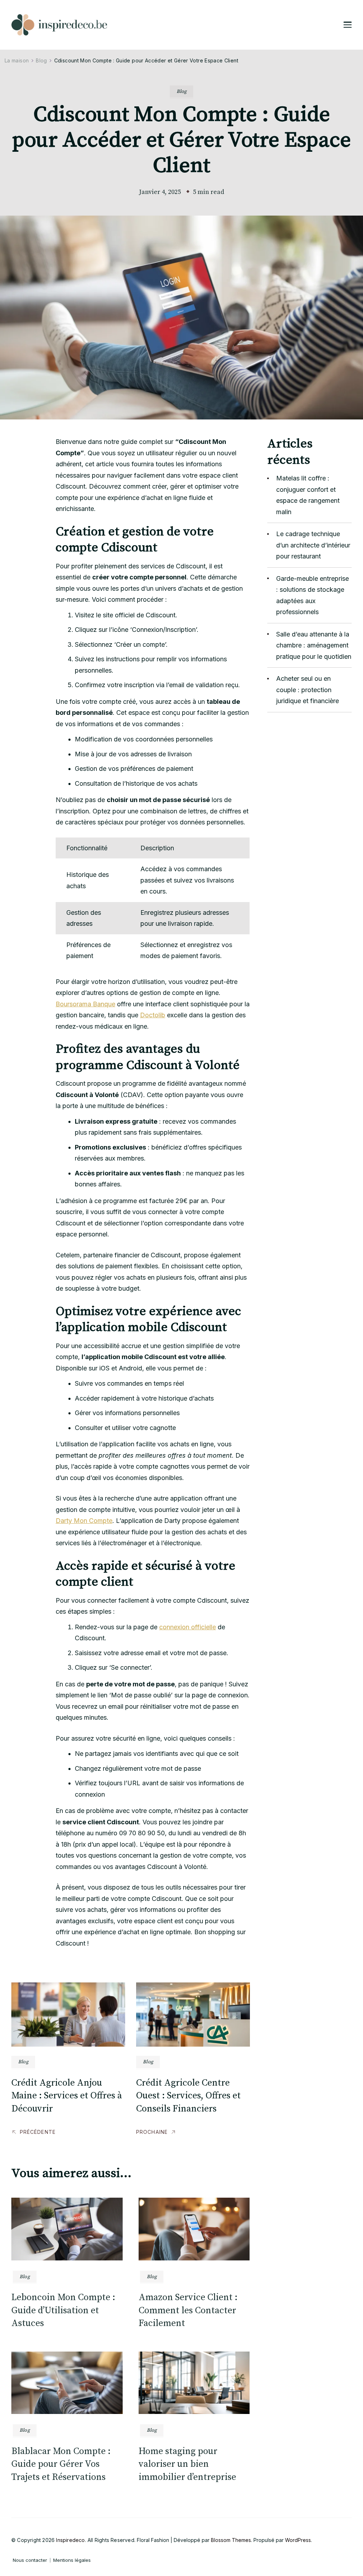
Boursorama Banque (85, 1004)
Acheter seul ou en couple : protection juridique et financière (308, 690)
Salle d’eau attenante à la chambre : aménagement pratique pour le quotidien (314, 645)
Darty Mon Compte (84, 1521)
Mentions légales (72, 2560)
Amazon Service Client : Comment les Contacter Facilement (188, 2310)
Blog (181, 91)
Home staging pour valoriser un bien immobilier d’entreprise (187, 2464)
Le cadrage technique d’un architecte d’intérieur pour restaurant (313, 545)
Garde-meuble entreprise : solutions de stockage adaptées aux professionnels (312, 595)
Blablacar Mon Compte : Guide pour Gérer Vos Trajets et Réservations (61, 2464)
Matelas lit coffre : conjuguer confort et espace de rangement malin (308, 495)
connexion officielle (188, 1627)
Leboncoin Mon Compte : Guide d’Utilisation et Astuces (63, 2310)
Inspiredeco (70, 2540)
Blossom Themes (231, 2540)
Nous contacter (30, 2560)
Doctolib (153, 1015)
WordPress (298, 2540)
